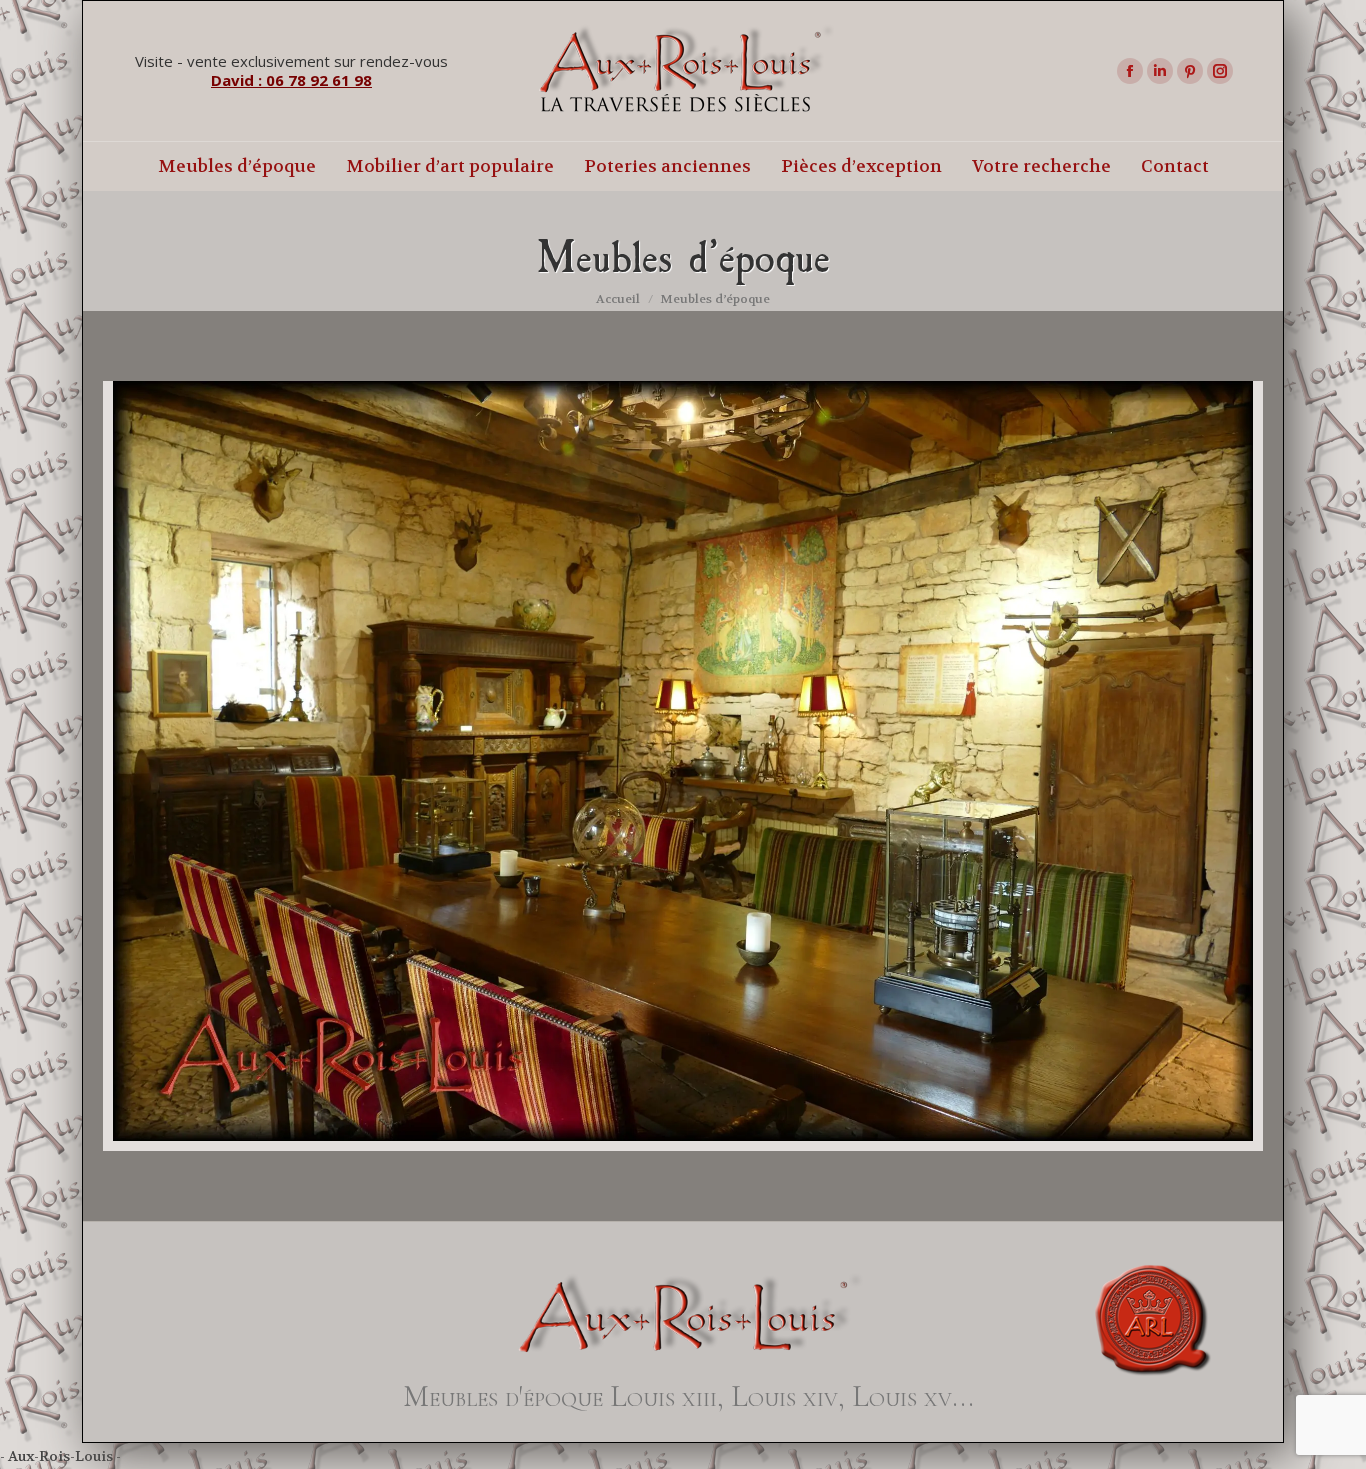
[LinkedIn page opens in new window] (1160, 71)
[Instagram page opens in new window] (1220, 71)
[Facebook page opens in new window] (1130, 71)
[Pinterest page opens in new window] (1190, 71)
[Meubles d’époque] (683, 761)
